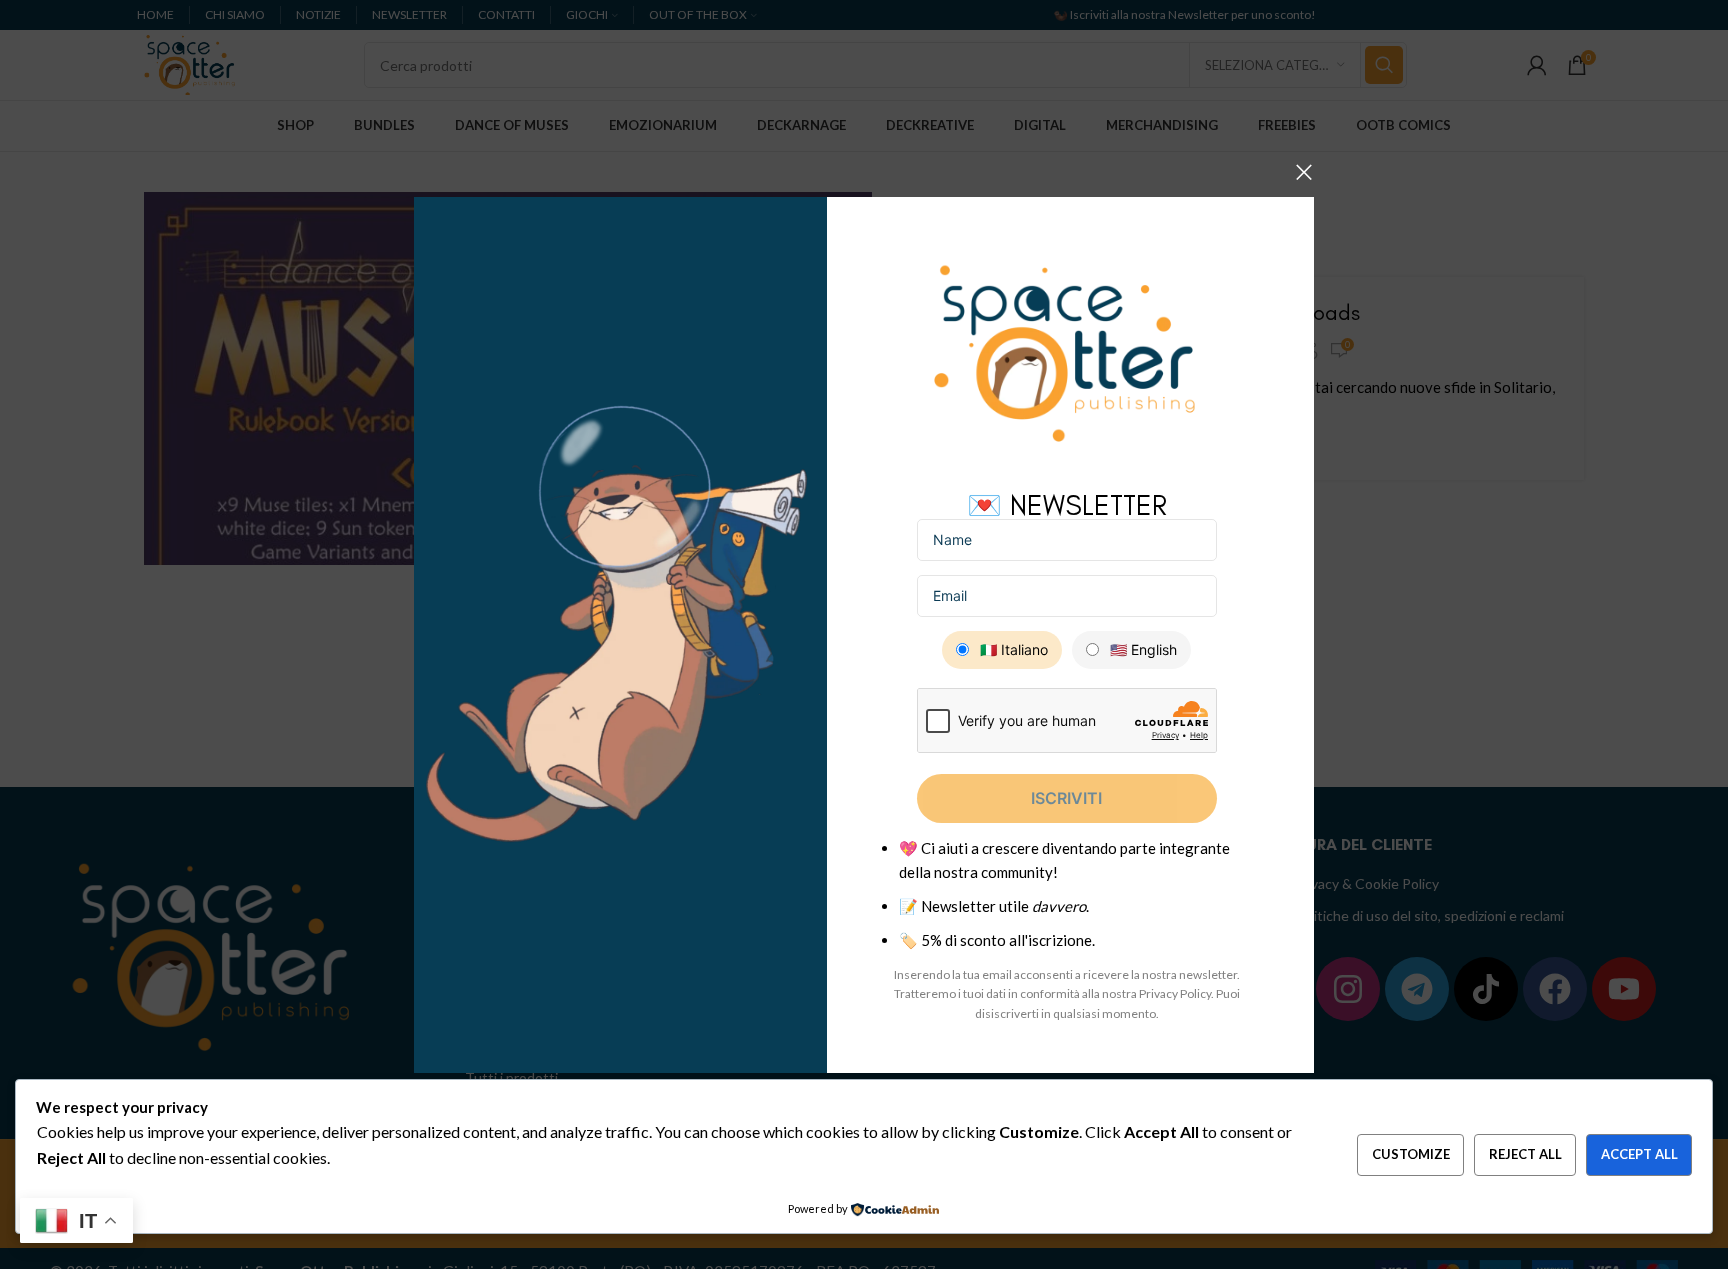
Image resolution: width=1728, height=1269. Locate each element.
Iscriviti (1066, 798)
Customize (1411, 1154)
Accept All (1639, 1154)
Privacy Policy (1175, 993)
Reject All (1525, 1154)
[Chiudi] (1304, 172)
